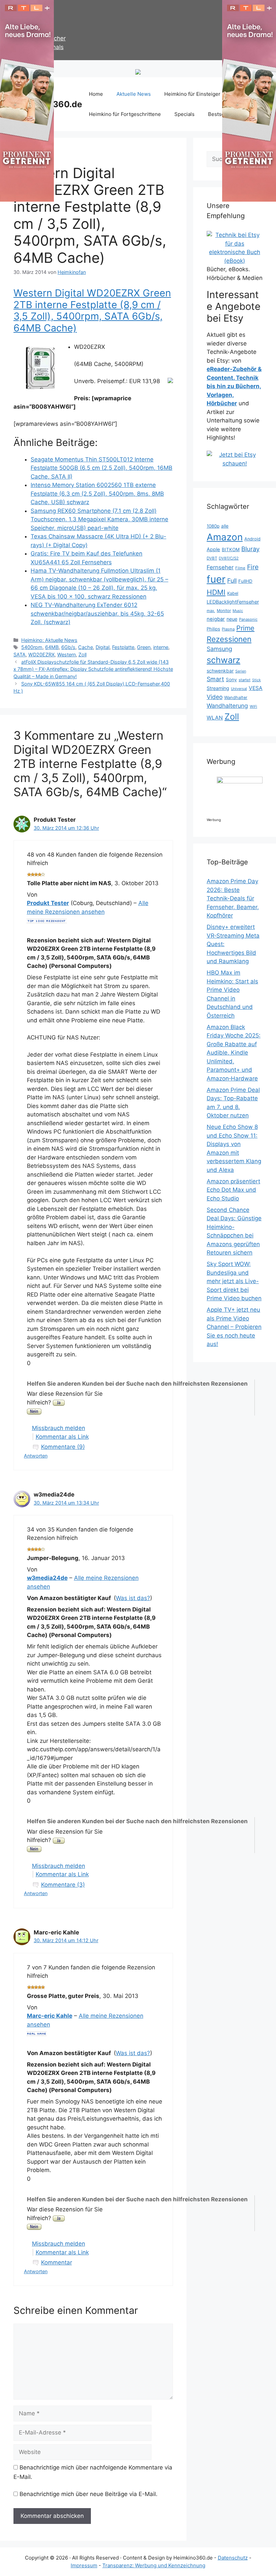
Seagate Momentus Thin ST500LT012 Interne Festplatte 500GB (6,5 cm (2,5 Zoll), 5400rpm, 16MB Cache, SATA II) (101, 468)
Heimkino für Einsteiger (192, 94)
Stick (256, 680)
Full (232, 581)
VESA (256, 688)
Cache (85, 647)
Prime (245, 628)
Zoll (82, 655)
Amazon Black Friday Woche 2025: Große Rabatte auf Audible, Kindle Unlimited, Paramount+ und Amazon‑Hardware (234, 1053)
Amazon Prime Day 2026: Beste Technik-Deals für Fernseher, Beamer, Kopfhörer (233, 898)
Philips (213, 629)
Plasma (228, 629)
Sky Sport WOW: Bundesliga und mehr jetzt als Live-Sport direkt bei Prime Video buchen (234, 1281)
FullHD (245, 581)
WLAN (215, 718)
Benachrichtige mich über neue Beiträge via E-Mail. (89, 2494)
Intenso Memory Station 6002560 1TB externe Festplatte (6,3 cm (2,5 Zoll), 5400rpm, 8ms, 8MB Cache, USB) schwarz (97, 494)
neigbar (216, 619)
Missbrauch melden (59, 1428)
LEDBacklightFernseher (233, 602)
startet (245, 680)
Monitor (224, 611)
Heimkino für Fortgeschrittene (125, 114)
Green (144, 647)
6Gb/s (68, 647)
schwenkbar (220, 671)
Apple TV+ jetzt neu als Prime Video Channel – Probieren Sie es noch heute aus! (234, 1327)
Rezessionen (229, 639)
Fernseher (220, 567)
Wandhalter (236, 698)
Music (238, 611)
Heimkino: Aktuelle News (49, 640)
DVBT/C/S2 (229, 558)
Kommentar (57, 2262)
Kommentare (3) (63, 1885)
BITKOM (231, 549)
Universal (239, 689)
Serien (241, 671)
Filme (240, 568)
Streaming (218, 688)
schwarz (223, 660)
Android (252, 539)
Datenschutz (233, 2558)
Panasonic (248, 619)
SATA (20, 655)
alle (225, 526)
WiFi (253, 706)
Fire (253, 567)
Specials (184, 114)
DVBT (212, 558)
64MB (52, 647)
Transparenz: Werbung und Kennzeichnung (154, 2565)
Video (215, 697)
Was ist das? (133, 1598)
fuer (216, 579)
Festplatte (123, 647)
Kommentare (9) (63, 1447)
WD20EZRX (41, 655)
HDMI (216, 592)
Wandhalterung (227, 706)
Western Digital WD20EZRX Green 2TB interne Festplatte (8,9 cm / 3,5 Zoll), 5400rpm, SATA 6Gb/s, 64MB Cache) (92, 310)
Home (96, 94)
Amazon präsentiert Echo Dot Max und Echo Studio (233, 1190)
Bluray (250, 549)
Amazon (225, 537)
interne (161, 647)
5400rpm (32, 647)
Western (66, 655)
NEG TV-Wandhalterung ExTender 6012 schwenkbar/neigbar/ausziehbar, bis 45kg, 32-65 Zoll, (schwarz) (97, 614)
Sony (231, 680)
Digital (102, 647)
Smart (215, 679)
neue (232, 619)
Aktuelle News (134, 94)
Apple (213, 549)
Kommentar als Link (62, 1437)
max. (211, 611)
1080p (213, 526)
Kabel (233, 593)
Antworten (36, 1456)
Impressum (84, 2565)
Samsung (219, 649)
